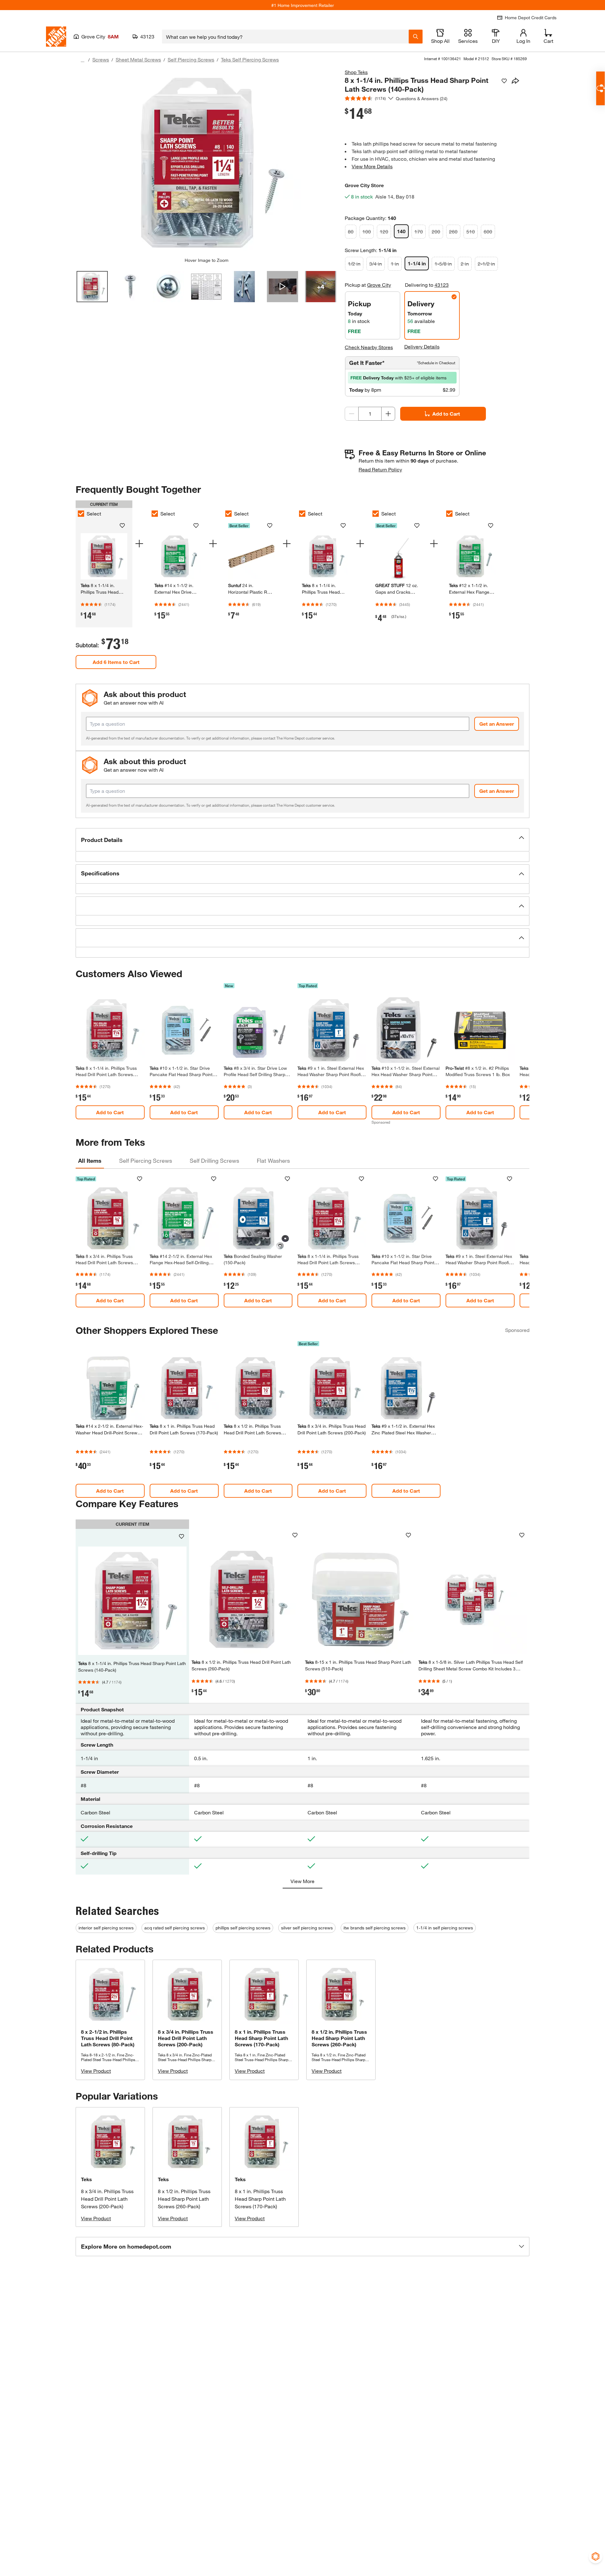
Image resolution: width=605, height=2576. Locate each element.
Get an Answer (497, 724)
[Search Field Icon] (416, 37)
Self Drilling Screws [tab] (214, 1161)
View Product (96, 2071)
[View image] (92, 287)
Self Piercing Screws (191, 59)
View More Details (372, 166)
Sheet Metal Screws (138, 59)
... (83, 60)
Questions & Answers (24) (422, 98)
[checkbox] (81, 514)
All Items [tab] (90, 1161)
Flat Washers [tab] (273, 1161)
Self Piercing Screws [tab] (146, 1161)
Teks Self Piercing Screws (250, 59)
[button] (302, 840)
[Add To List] (504, 81)
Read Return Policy (380, 469)
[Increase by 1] (388, 414)
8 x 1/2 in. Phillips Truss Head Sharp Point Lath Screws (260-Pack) (184, 2199)
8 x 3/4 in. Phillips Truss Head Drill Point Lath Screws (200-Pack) (107, 2199)
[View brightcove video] (282, 287)
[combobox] (285, 37)
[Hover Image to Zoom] (206, 163)
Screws (101, 59)
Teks (86, 2179)
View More (302, 1881)
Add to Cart (446, 414)
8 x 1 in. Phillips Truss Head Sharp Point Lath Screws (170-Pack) (260, 2199)
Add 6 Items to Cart (116, 662)
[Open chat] (600, 88)
